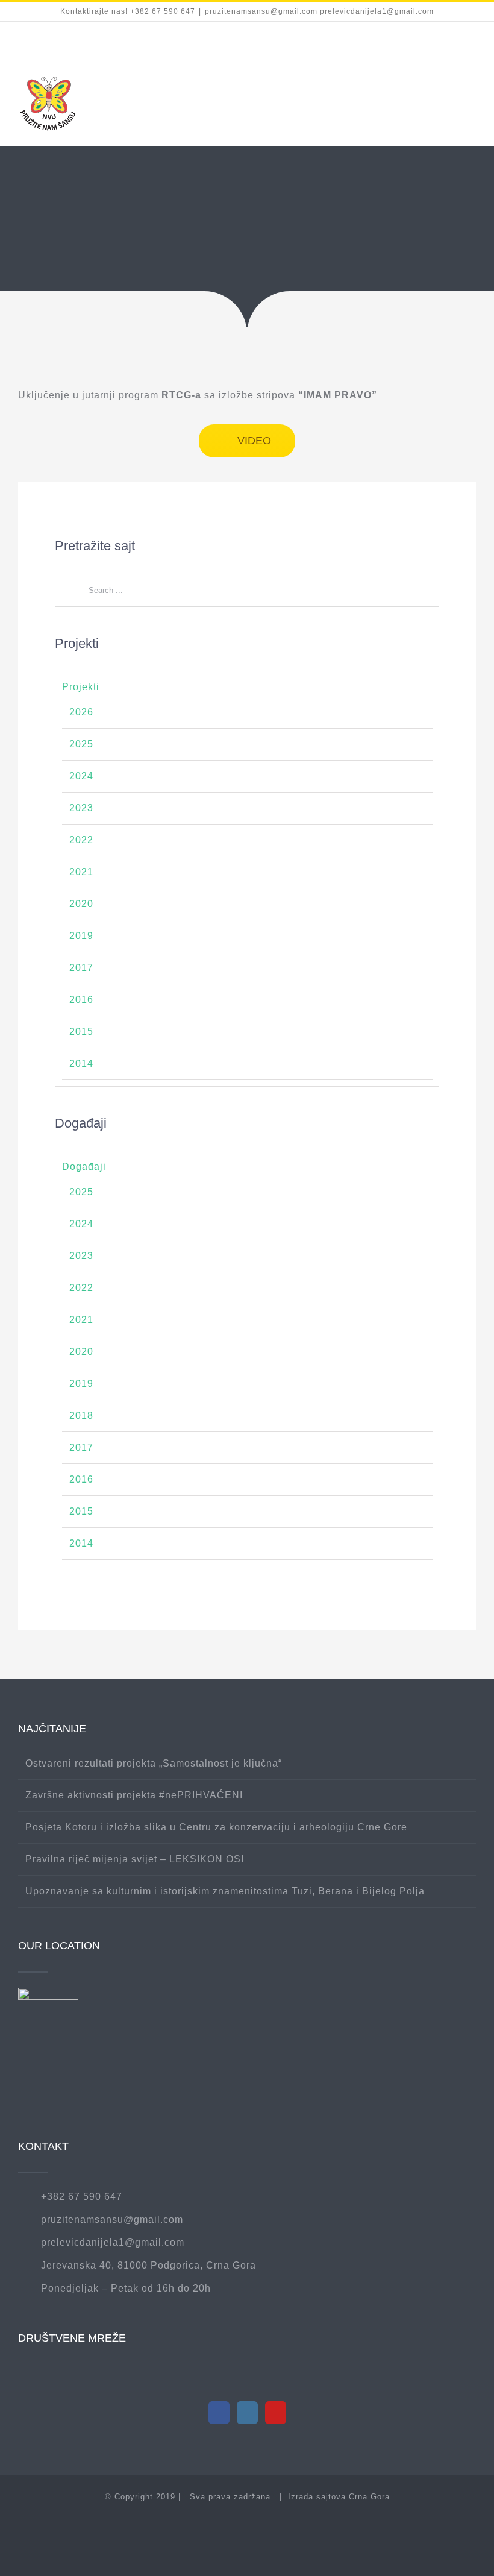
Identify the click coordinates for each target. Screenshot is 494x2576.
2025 (81, 744)
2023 (81, 808)
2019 (81, 936)
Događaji (84, 1167)
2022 (81, 840)
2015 (81, 1032)
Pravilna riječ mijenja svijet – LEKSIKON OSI (135, 1859)
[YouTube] (276, 2413)
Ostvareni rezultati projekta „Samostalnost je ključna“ (154, 1763)
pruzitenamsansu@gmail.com (112, 2219)
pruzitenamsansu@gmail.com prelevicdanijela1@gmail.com (319, 11)
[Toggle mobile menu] (471, 92)
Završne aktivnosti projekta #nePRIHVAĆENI (134, 1795)
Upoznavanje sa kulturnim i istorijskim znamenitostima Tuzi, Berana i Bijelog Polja (225, 1891)
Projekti (81, 687)
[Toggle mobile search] (449, 92)
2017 (81, 968)
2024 (81, 776)
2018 (81, 1415)
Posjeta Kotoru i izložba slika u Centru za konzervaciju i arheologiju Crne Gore (216, 1827)
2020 (81, 904)
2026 (81, 712)
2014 (81, 1063)
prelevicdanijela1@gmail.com (113, 2242)
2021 (81, 872)
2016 (81, 1000)
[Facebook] (219, 2413)
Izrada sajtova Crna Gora (339, 2497)
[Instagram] (247, 2413)
